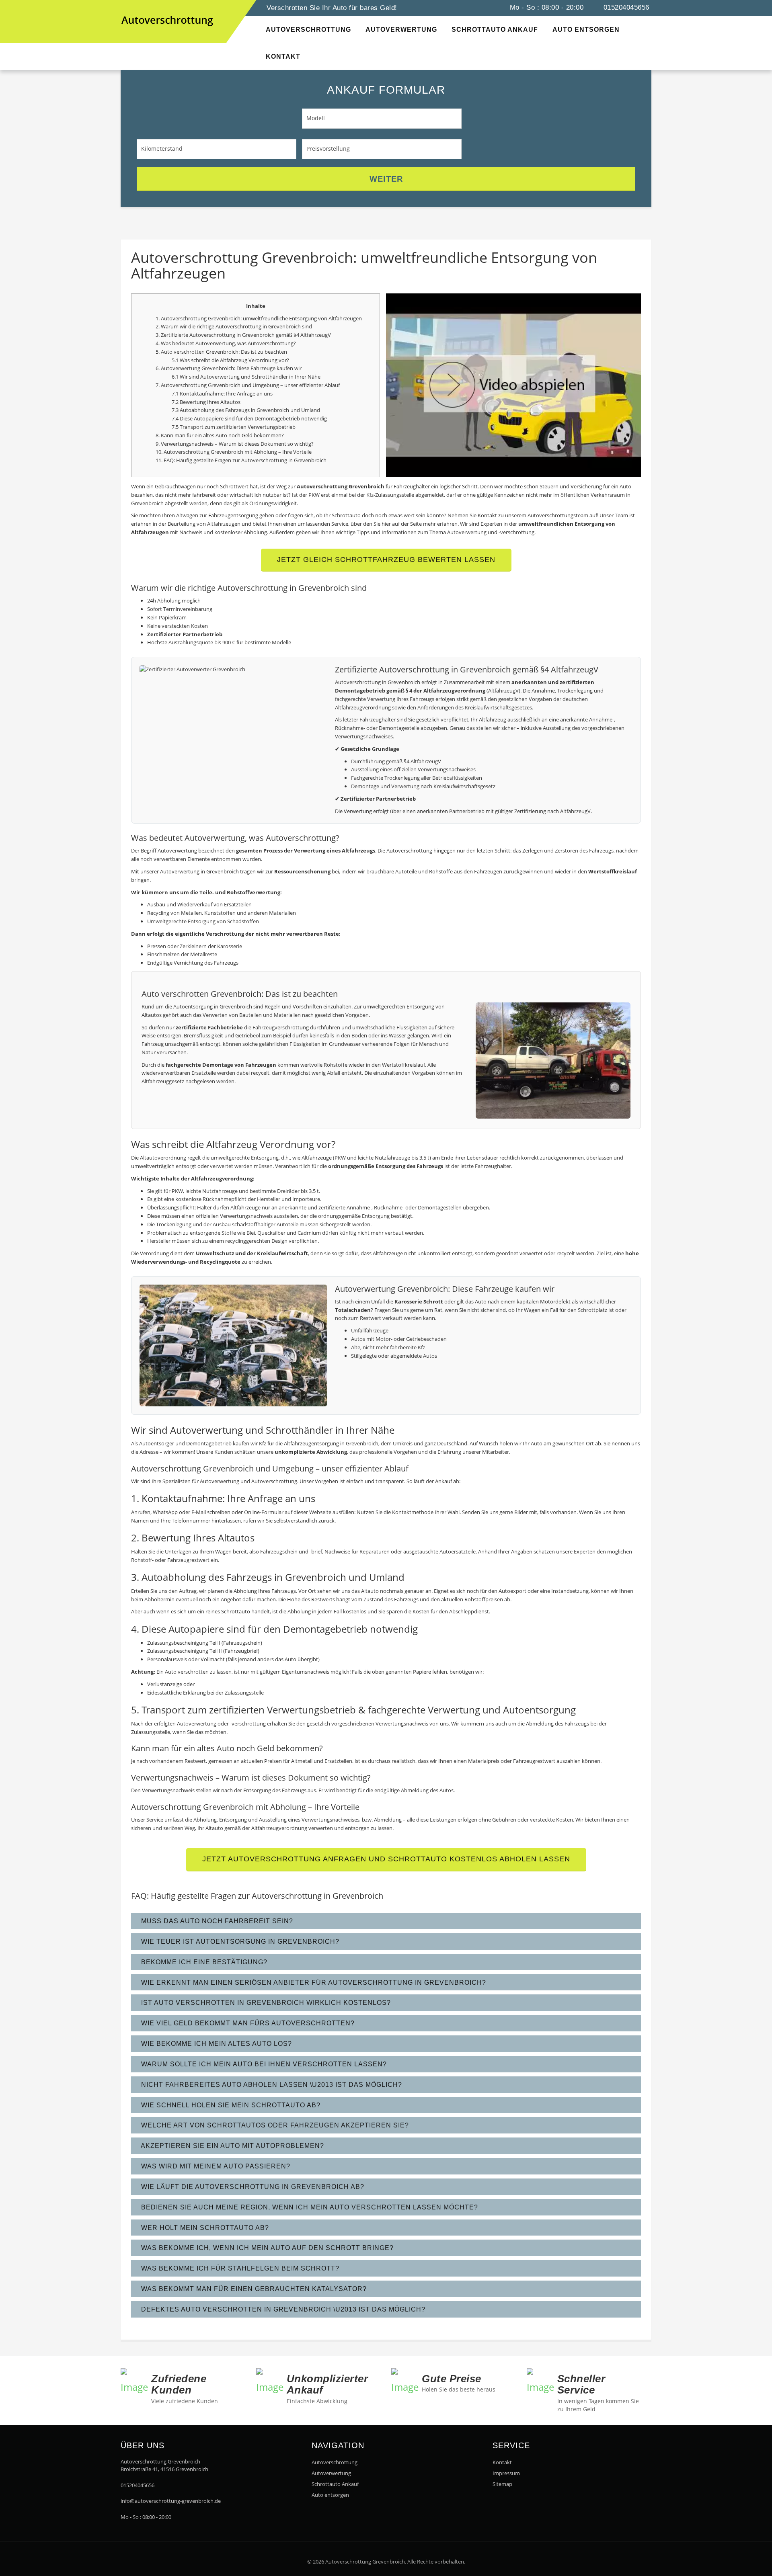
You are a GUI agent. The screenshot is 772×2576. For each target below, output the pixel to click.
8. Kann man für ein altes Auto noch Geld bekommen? (220, 435)
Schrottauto (236, 1611)
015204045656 (625, 7)
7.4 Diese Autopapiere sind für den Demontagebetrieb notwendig (249, 418)
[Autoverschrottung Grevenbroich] (129, 7)
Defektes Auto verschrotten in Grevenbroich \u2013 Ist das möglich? (282, 2309)
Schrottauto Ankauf (335, 2484)
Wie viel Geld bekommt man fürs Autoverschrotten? (247, 2023)
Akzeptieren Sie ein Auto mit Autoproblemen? (232, 2146)
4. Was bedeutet (176, 343)
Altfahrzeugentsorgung (311, 1443)
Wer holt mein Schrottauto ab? (204, 2228)
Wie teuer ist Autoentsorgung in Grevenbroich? (239, 1942)
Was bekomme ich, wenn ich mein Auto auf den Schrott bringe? (266, 2248)
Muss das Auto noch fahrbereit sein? (216, 1921)
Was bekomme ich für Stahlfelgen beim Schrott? (239, 2268)
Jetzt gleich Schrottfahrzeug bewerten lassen (386, 559)
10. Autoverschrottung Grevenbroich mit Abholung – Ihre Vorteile (234, 452)
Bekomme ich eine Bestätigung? (203, 1962)
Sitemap (502, 2484)
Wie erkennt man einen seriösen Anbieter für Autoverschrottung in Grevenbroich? (313, 1983)
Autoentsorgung (193, 1006)
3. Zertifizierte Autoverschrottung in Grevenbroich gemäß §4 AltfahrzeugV (243, 335)
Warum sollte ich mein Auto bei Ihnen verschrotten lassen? (263, 2064)
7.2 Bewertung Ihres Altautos (206, 402)
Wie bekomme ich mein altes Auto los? (216, 2044)
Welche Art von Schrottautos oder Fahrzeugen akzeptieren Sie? (274, 2125)
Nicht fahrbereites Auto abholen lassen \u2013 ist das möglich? (271, 2085)
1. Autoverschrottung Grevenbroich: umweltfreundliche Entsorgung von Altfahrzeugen (259, 318)
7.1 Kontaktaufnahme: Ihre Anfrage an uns (222, 393)
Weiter (386, 179)
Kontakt (502, 2462)
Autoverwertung (215, 343)
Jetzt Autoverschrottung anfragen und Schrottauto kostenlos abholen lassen (386, 1859)
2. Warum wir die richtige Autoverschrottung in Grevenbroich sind (234, 326)
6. (158, 368)
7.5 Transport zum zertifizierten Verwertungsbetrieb (234, 427)
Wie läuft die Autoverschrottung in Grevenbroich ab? (252, 2187)
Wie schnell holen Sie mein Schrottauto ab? (230, 2105)
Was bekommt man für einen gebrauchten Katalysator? (253, 2289)
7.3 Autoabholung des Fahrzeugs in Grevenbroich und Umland (246, 410)
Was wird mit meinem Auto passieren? (215, 2166)
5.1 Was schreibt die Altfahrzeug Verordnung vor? (230, 360)
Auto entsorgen (330, 2495)
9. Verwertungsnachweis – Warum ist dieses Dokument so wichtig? (235, 444)
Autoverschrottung (335, 2462)
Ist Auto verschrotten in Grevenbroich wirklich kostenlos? (265, 2003)
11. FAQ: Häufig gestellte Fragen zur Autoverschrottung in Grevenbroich (241, 460)
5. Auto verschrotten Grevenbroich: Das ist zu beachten (221, 352)
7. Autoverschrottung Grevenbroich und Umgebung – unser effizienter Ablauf (248, 385)
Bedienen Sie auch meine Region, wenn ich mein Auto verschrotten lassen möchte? (309, 2207)
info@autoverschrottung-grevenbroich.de (171, 2501)
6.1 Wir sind (186, 377)
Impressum (506, 2473)
